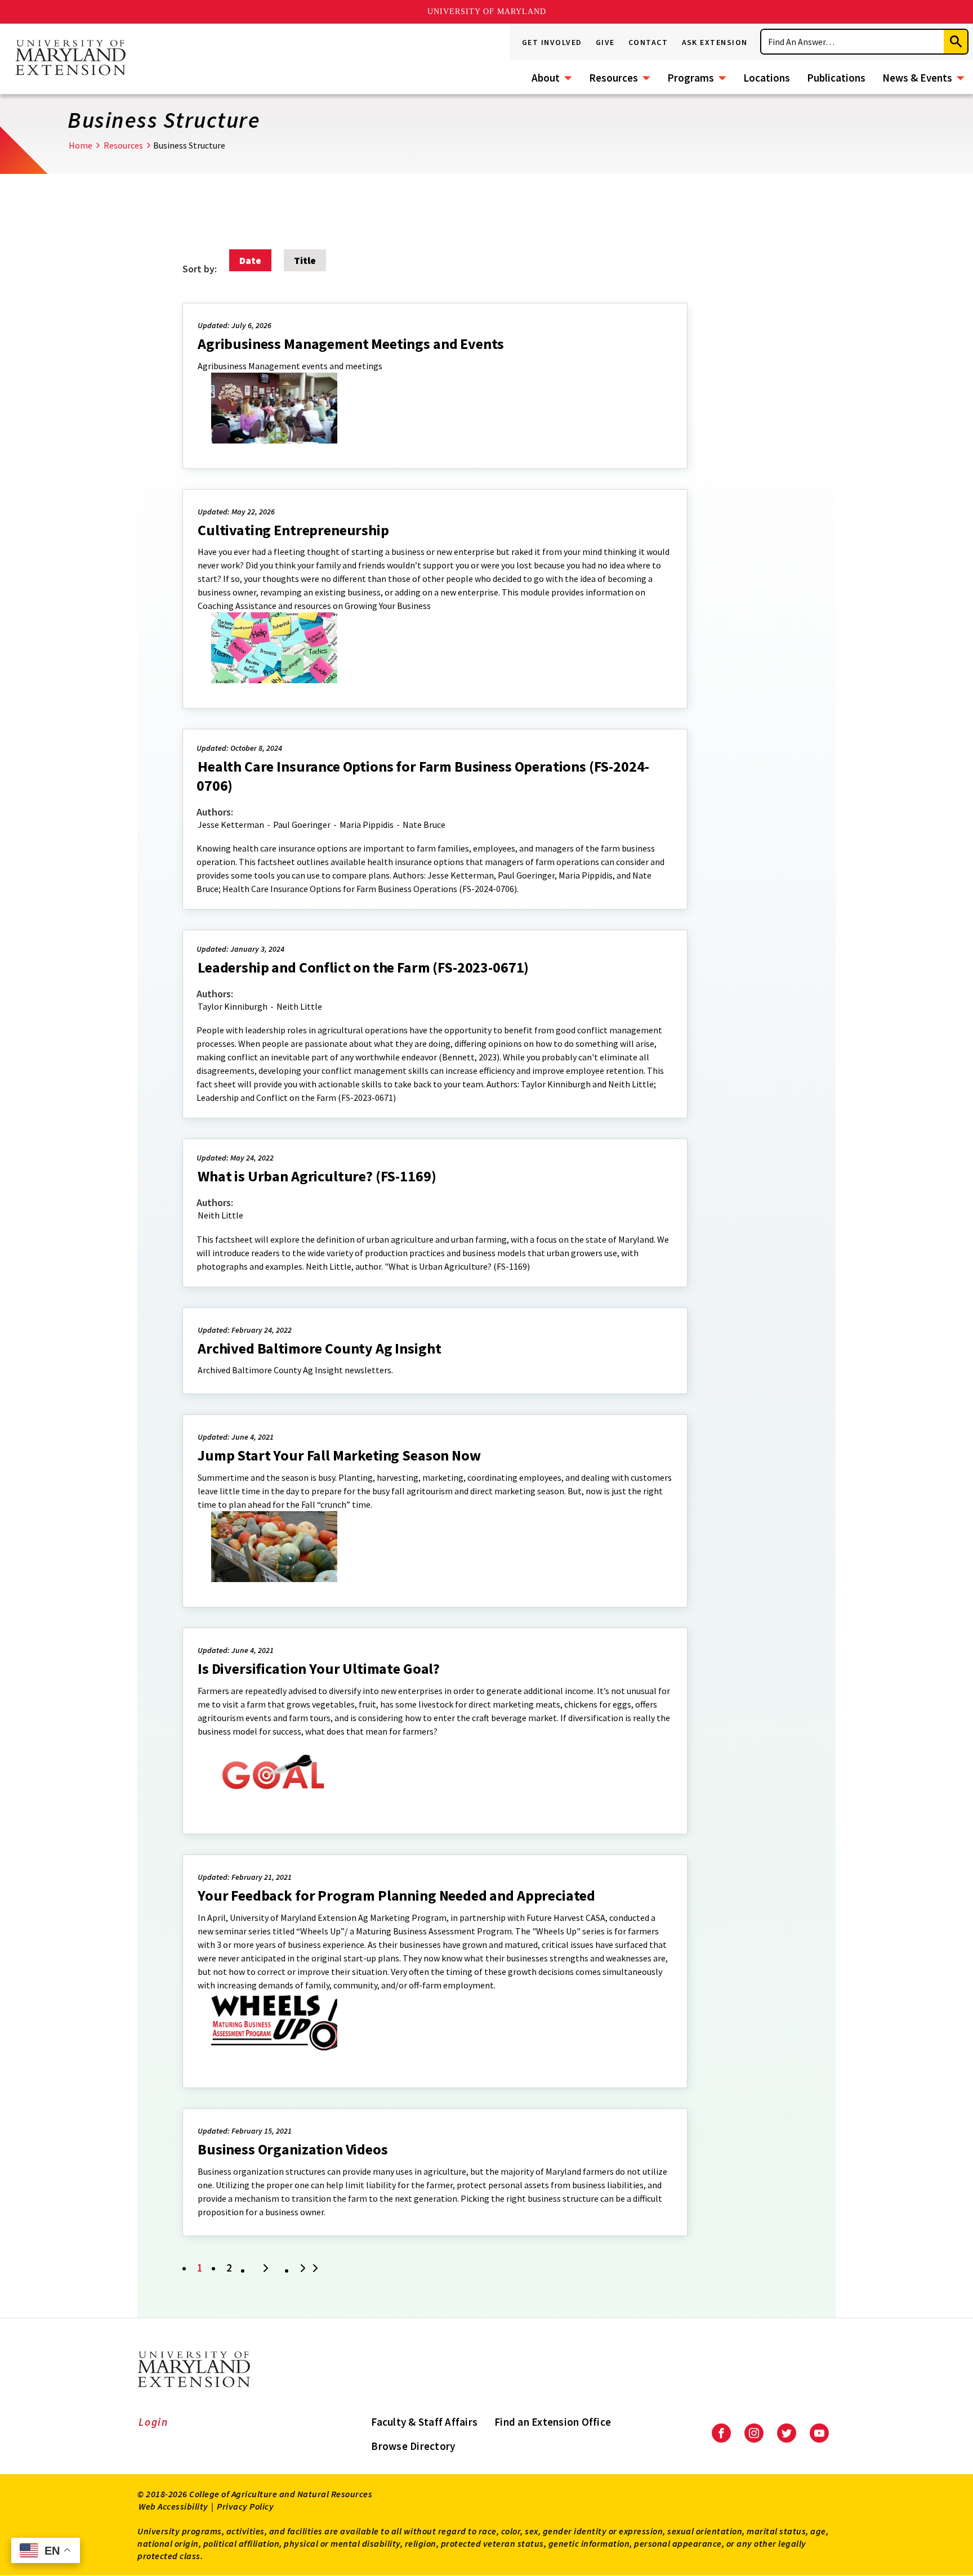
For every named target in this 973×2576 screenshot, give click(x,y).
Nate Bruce (424, 825)
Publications (836, 78)
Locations (767, 78)
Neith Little (299, 1006)
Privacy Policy (245, 2506)
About (546, 78)
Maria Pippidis (367, 825)
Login (153, 2422)
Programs (691, 78)
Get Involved (552, 42)
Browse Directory (413, 2446)
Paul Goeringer (302, 825)
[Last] (311, 2269)
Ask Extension (715, 42)
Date (250, 260)
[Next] (266, 2269)
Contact (648, 42)
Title (305, 260)
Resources (613, 78)
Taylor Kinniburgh (233, 1006)
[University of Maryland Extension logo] (70, 59)
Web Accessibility (173, 2506)
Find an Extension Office (553, 2422)
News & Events (917, 78)
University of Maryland (487, 12)
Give (605, 42)
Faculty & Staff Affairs (424, 2422)
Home (81, 145)
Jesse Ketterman (231, 825)
